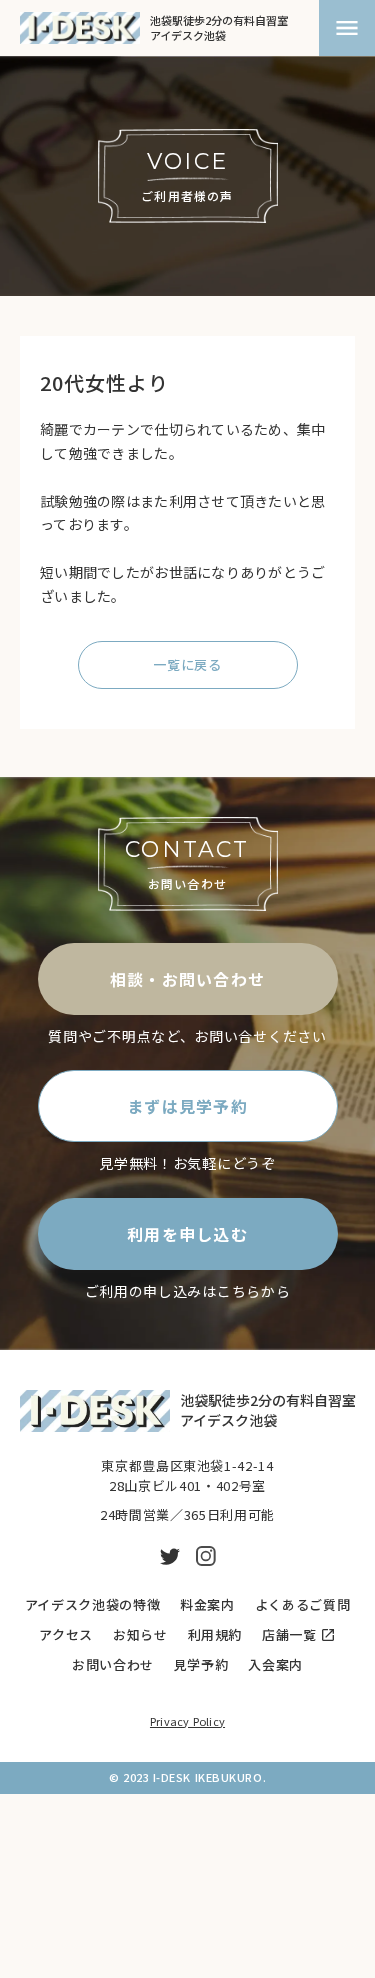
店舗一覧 (289, 1635)
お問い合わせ (113, 1665)
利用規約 (215, 1635)
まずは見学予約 (187, 1106)
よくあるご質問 (303, 1605)
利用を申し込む (187, 1234)
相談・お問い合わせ (188, 979)
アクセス (66, 1635)
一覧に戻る (187, 664)
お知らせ (140, 1635)
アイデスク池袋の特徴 (93, 1605)
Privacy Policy (187, 1721)
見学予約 (201, 1665)
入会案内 (275, 1665)
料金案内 (207, 1605)
